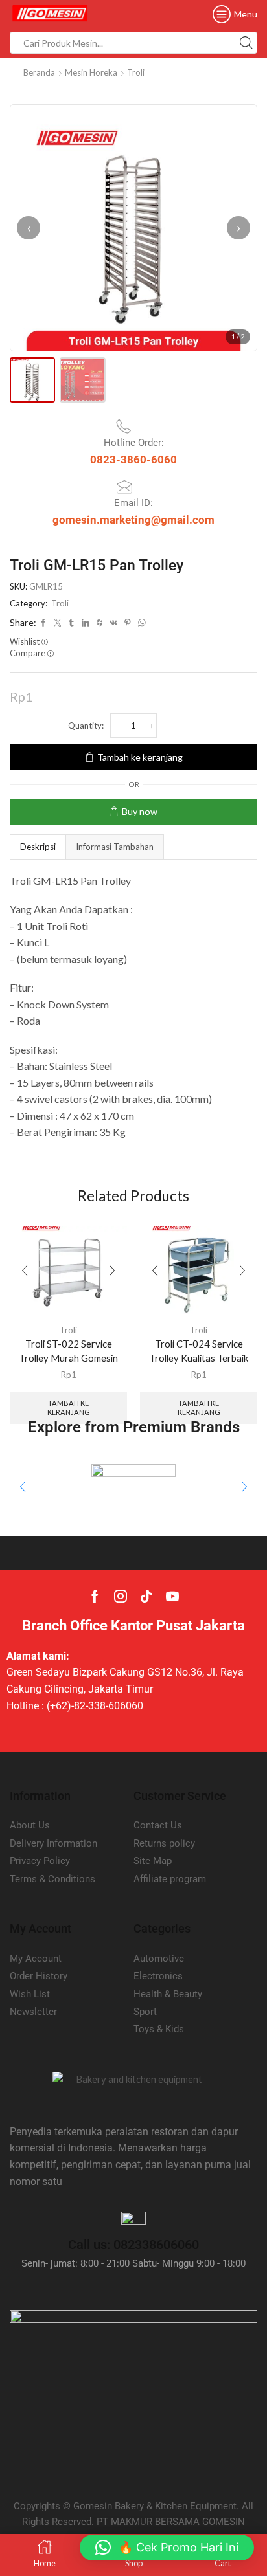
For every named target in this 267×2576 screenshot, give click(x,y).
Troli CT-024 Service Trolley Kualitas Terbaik (199, 1351)
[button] (23, 1487)
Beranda (39, 72)
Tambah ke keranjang (140, 757)
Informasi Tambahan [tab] (115, 847)
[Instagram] (121, 1596)
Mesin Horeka (91, 72)
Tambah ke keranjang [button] (69, 1407)
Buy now (140, 811)
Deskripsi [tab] (38, 847)
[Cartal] (133, 1487)
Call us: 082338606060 (133, 2245)
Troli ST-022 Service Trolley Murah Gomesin (68, 1351)
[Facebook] (95, 1596)
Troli (136, 72)
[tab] (38, 847)
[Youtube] (172, 1596)
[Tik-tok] (146, 1596)
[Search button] (246, 43)
